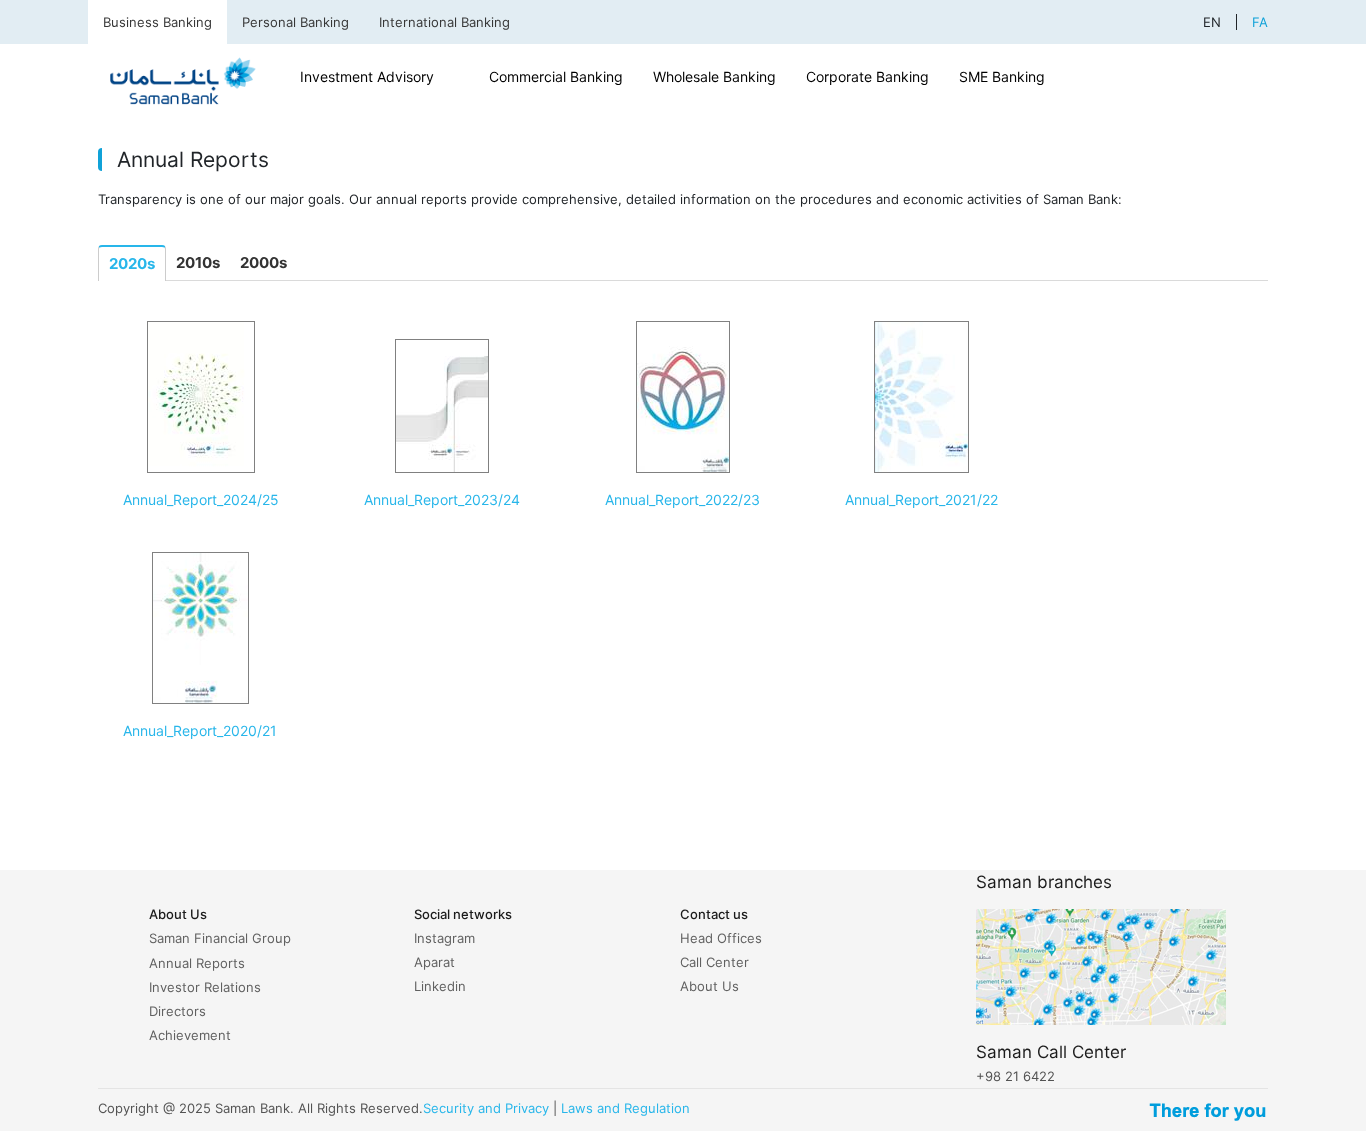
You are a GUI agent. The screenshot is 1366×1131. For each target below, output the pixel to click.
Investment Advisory (367, 76)
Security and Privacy (486, 1108)
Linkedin (440, 986)
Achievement (190, 1035)
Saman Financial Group (220, 938)
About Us (709, 986)
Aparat (434, 962)
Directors (177, 1011)
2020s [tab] (132, 263)
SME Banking (1002, 76)
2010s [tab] (198, 262)
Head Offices (721, 938)
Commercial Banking (556, 76)
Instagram (444, 938)
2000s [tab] (263, 262)
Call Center (714, 962)
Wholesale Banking (714, 76)
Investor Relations (205, 987)
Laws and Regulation (625, 1108)
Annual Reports (197, 963)
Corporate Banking (867, 76)
